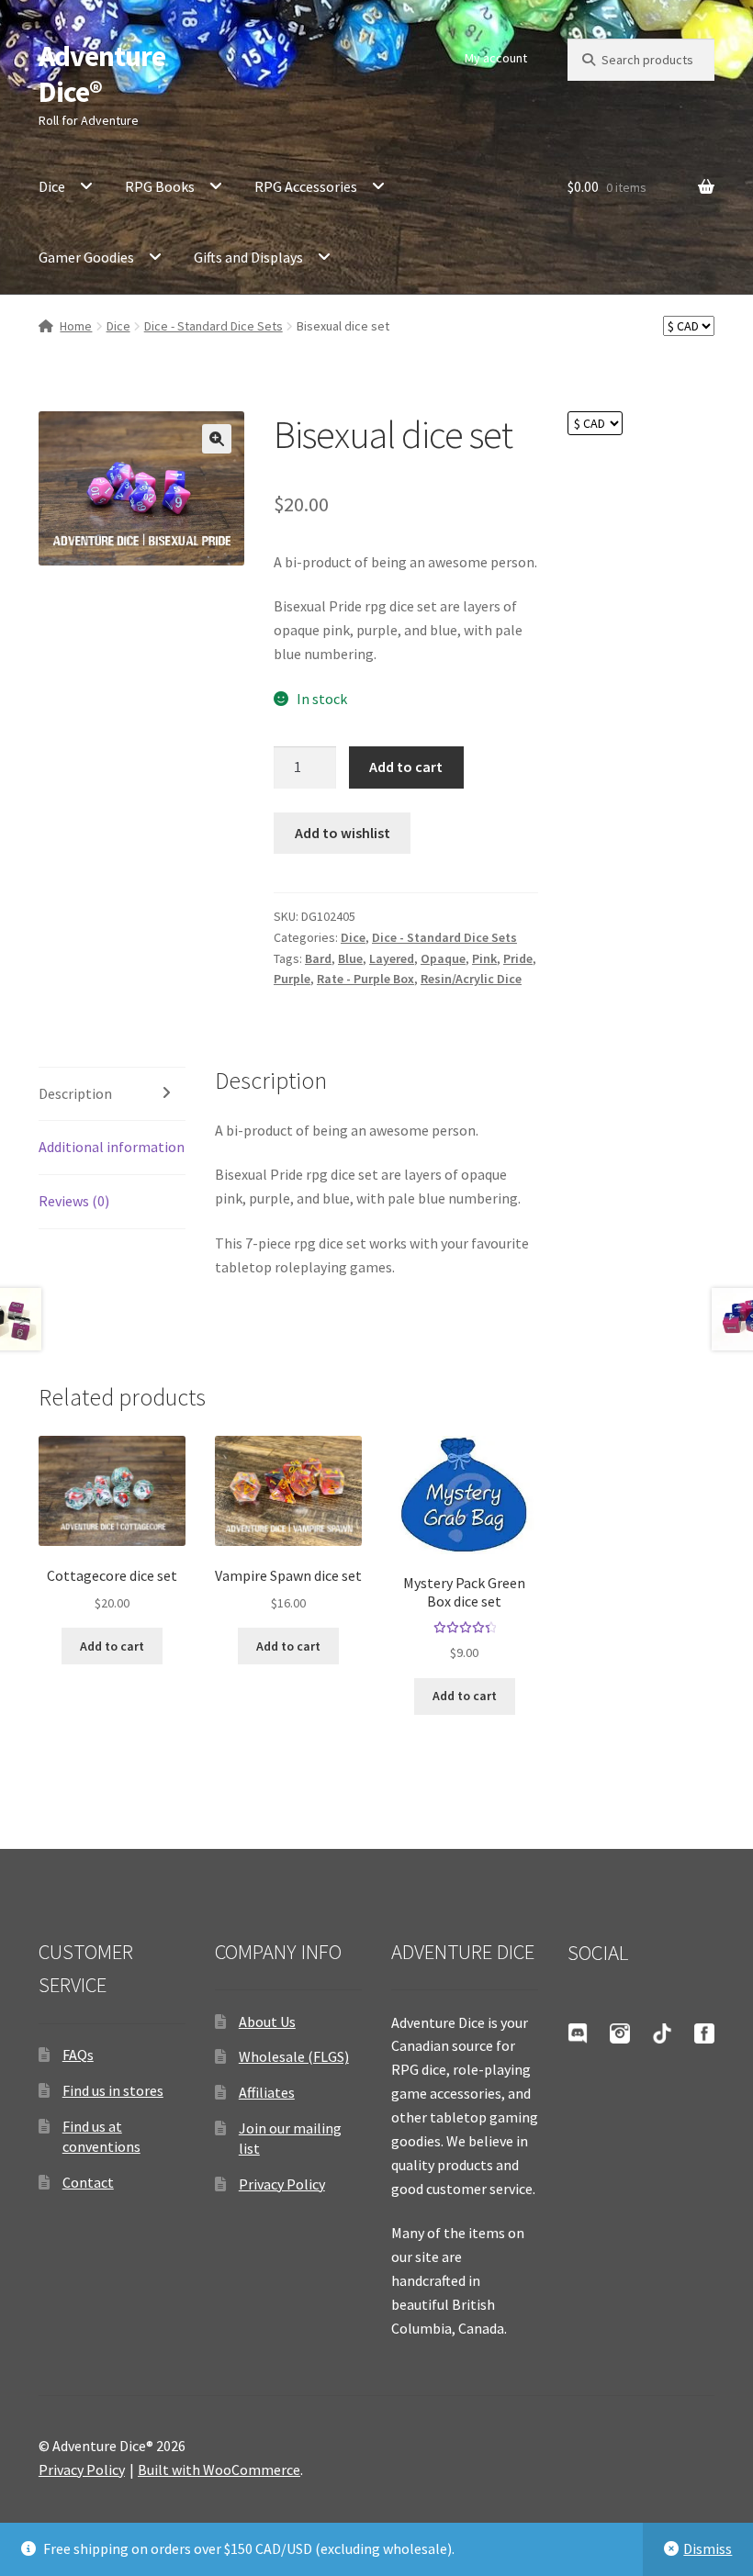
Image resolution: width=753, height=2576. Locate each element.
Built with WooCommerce (219, 2470)
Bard (318, 958)
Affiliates (267, 2092)
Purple (292, 979)
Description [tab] (75, 1093)
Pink (484, 958)
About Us (267, 2022)
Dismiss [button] (708, 2548)
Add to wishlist (343, 833)
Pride (518, 958)
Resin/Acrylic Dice (471, 979)
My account (496, 58)
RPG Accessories (306, 186)
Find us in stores (113, 2090)
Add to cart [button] (112, 1646)
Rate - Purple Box (365, 979)
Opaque (443, 958)
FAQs (78, 2055)
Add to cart (406, 767)
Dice (52, 186)
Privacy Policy (282, 2184)
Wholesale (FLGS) (294, 2056)
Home (76, 326)
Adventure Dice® (102, 74)
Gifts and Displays (248, 257)
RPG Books (160, 186)
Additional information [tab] (112, 1147)
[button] (217, 439)
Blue (350, 958)
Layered (392, 958)
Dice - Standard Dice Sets (214, 326)
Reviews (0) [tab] (74, 1201)
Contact (88, 2182)
